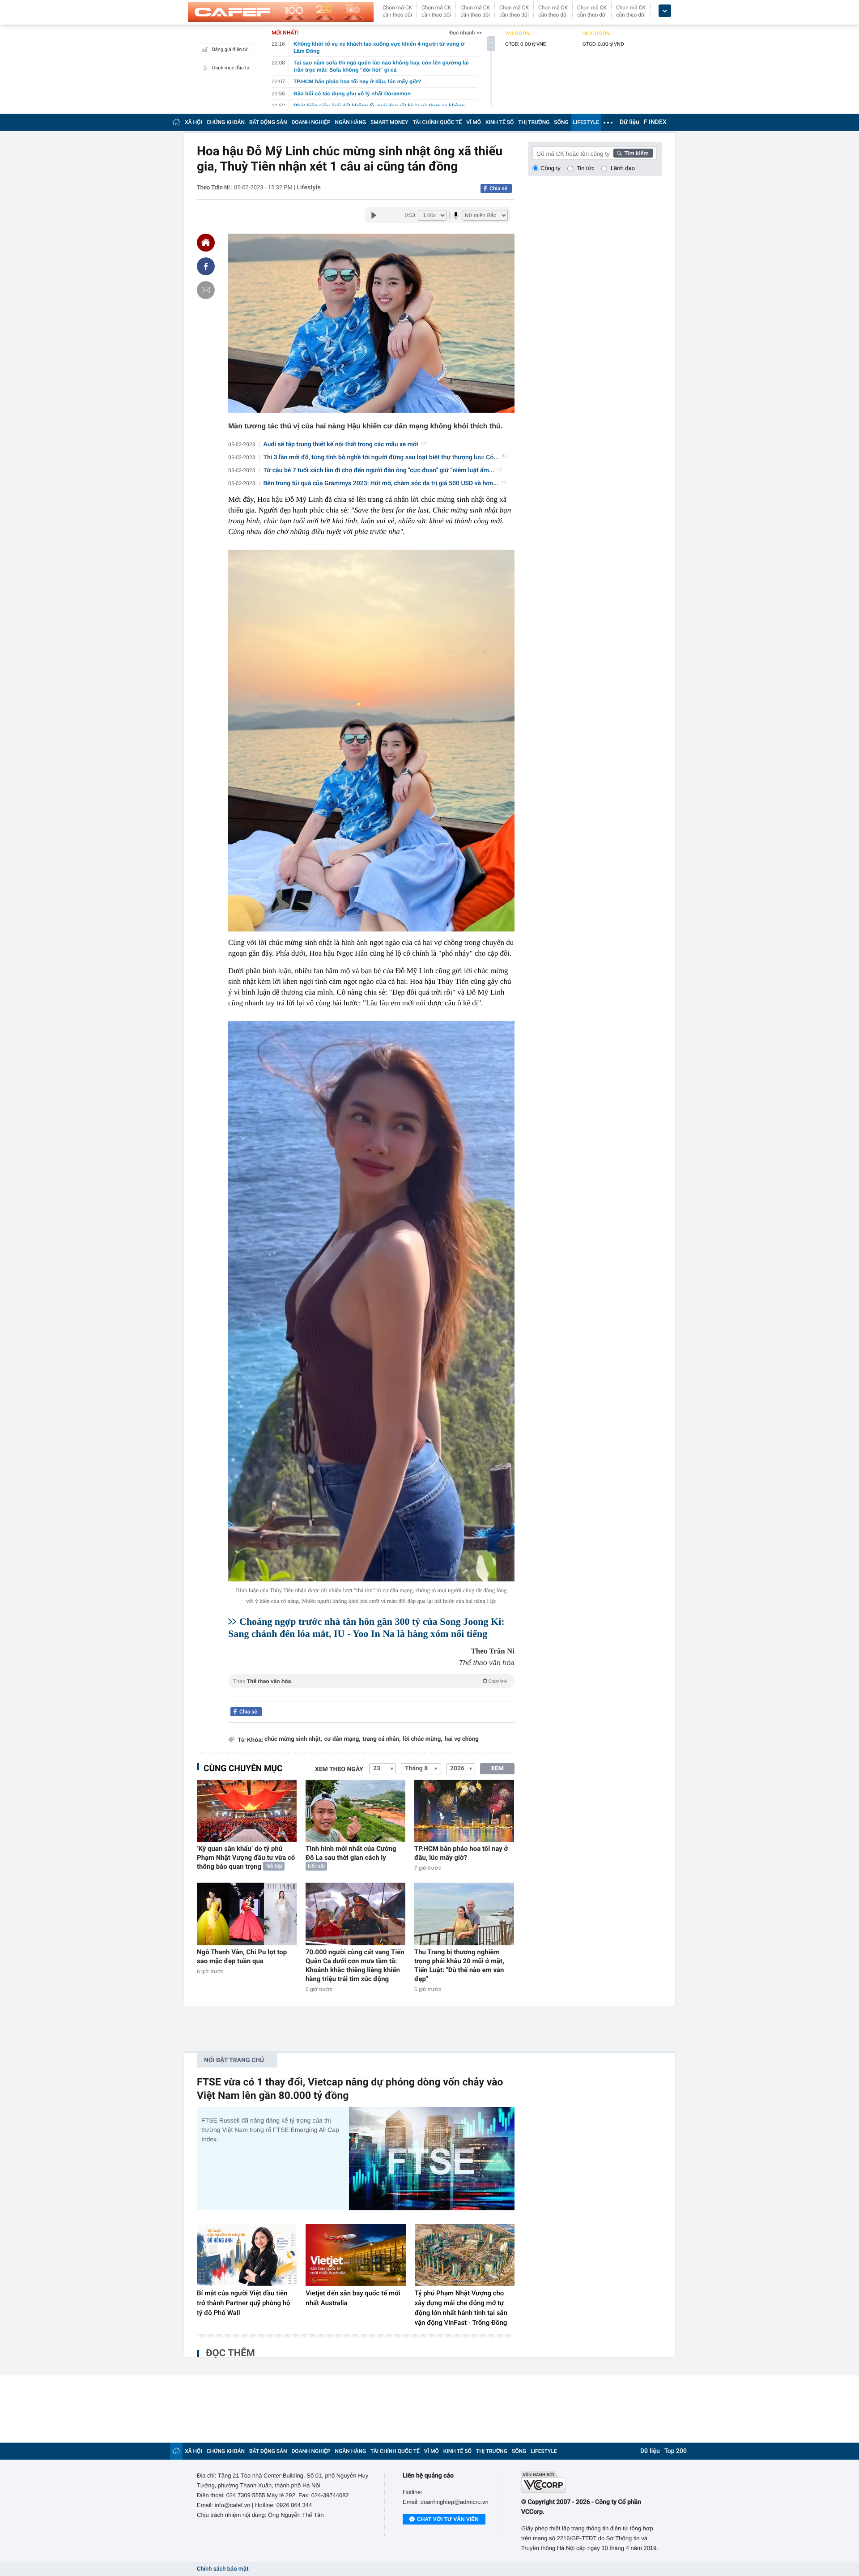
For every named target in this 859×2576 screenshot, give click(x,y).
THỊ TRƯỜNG (534, 122)
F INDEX (655, 122)
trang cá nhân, (382, 1739)
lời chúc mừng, (422, 1739)
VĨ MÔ (474, 122)
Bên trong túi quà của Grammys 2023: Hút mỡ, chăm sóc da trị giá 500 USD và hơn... (381, 483)
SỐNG (561, 122)
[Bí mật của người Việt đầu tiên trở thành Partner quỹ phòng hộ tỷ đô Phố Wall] (247, 2255)
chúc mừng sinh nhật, (293, 1739)
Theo (370, 1681)
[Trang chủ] (176, 122)
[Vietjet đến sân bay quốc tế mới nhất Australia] (355, 2255)
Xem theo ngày (339, 1769)
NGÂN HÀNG (351, 122)
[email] (206, 290)
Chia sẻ (498, 188)
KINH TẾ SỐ (500, 122)
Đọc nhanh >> (466, 33)
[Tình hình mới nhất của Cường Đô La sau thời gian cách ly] (355, 1811)
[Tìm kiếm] (634, 153)
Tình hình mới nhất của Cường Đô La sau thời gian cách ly (351, 1853)
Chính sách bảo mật (223, 2569)
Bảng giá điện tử (230, 49)
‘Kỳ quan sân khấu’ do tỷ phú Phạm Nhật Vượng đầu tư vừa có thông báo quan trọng (246, 1858)
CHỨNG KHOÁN (226, 122)
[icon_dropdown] (665, 11)
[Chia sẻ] (206, 266)
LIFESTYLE (586, 122)
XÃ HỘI (193, 122)
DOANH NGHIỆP (311, 122)
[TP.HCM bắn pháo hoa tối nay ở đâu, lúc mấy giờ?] (464, 1811)
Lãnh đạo (623, 168)
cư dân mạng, (342, 1739)
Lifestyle (308, 188)
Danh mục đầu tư (231, 68)
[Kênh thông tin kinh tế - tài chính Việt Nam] (281, 12)
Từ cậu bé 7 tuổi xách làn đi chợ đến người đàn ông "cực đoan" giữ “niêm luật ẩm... (379, 470)
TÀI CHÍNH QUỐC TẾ (437, 122)
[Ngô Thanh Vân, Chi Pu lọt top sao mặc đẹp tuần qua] (247, 1914)
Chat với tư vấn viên (448, 2519)
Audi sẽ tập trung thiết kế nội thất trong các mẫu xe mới (341, 444)
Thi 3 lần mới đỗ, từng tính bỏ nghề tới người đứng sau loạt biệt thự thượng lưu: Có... (381, 457)
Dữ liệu (629, 122)
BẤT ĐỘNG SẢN (268, 122)
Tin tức (586, 168)
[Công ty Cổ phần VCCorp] (592, 2482)
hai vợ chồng (462, 1739)
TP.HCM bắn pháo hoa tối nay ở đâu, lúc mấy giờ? (461, 1853)
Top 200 (676, 2451)
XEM (497, 1769)
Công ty (551, 168)
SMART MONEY (389, 122)
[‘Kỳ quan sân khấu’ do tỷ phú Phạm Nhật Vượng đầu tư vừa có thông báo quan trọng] (247, 1811)
